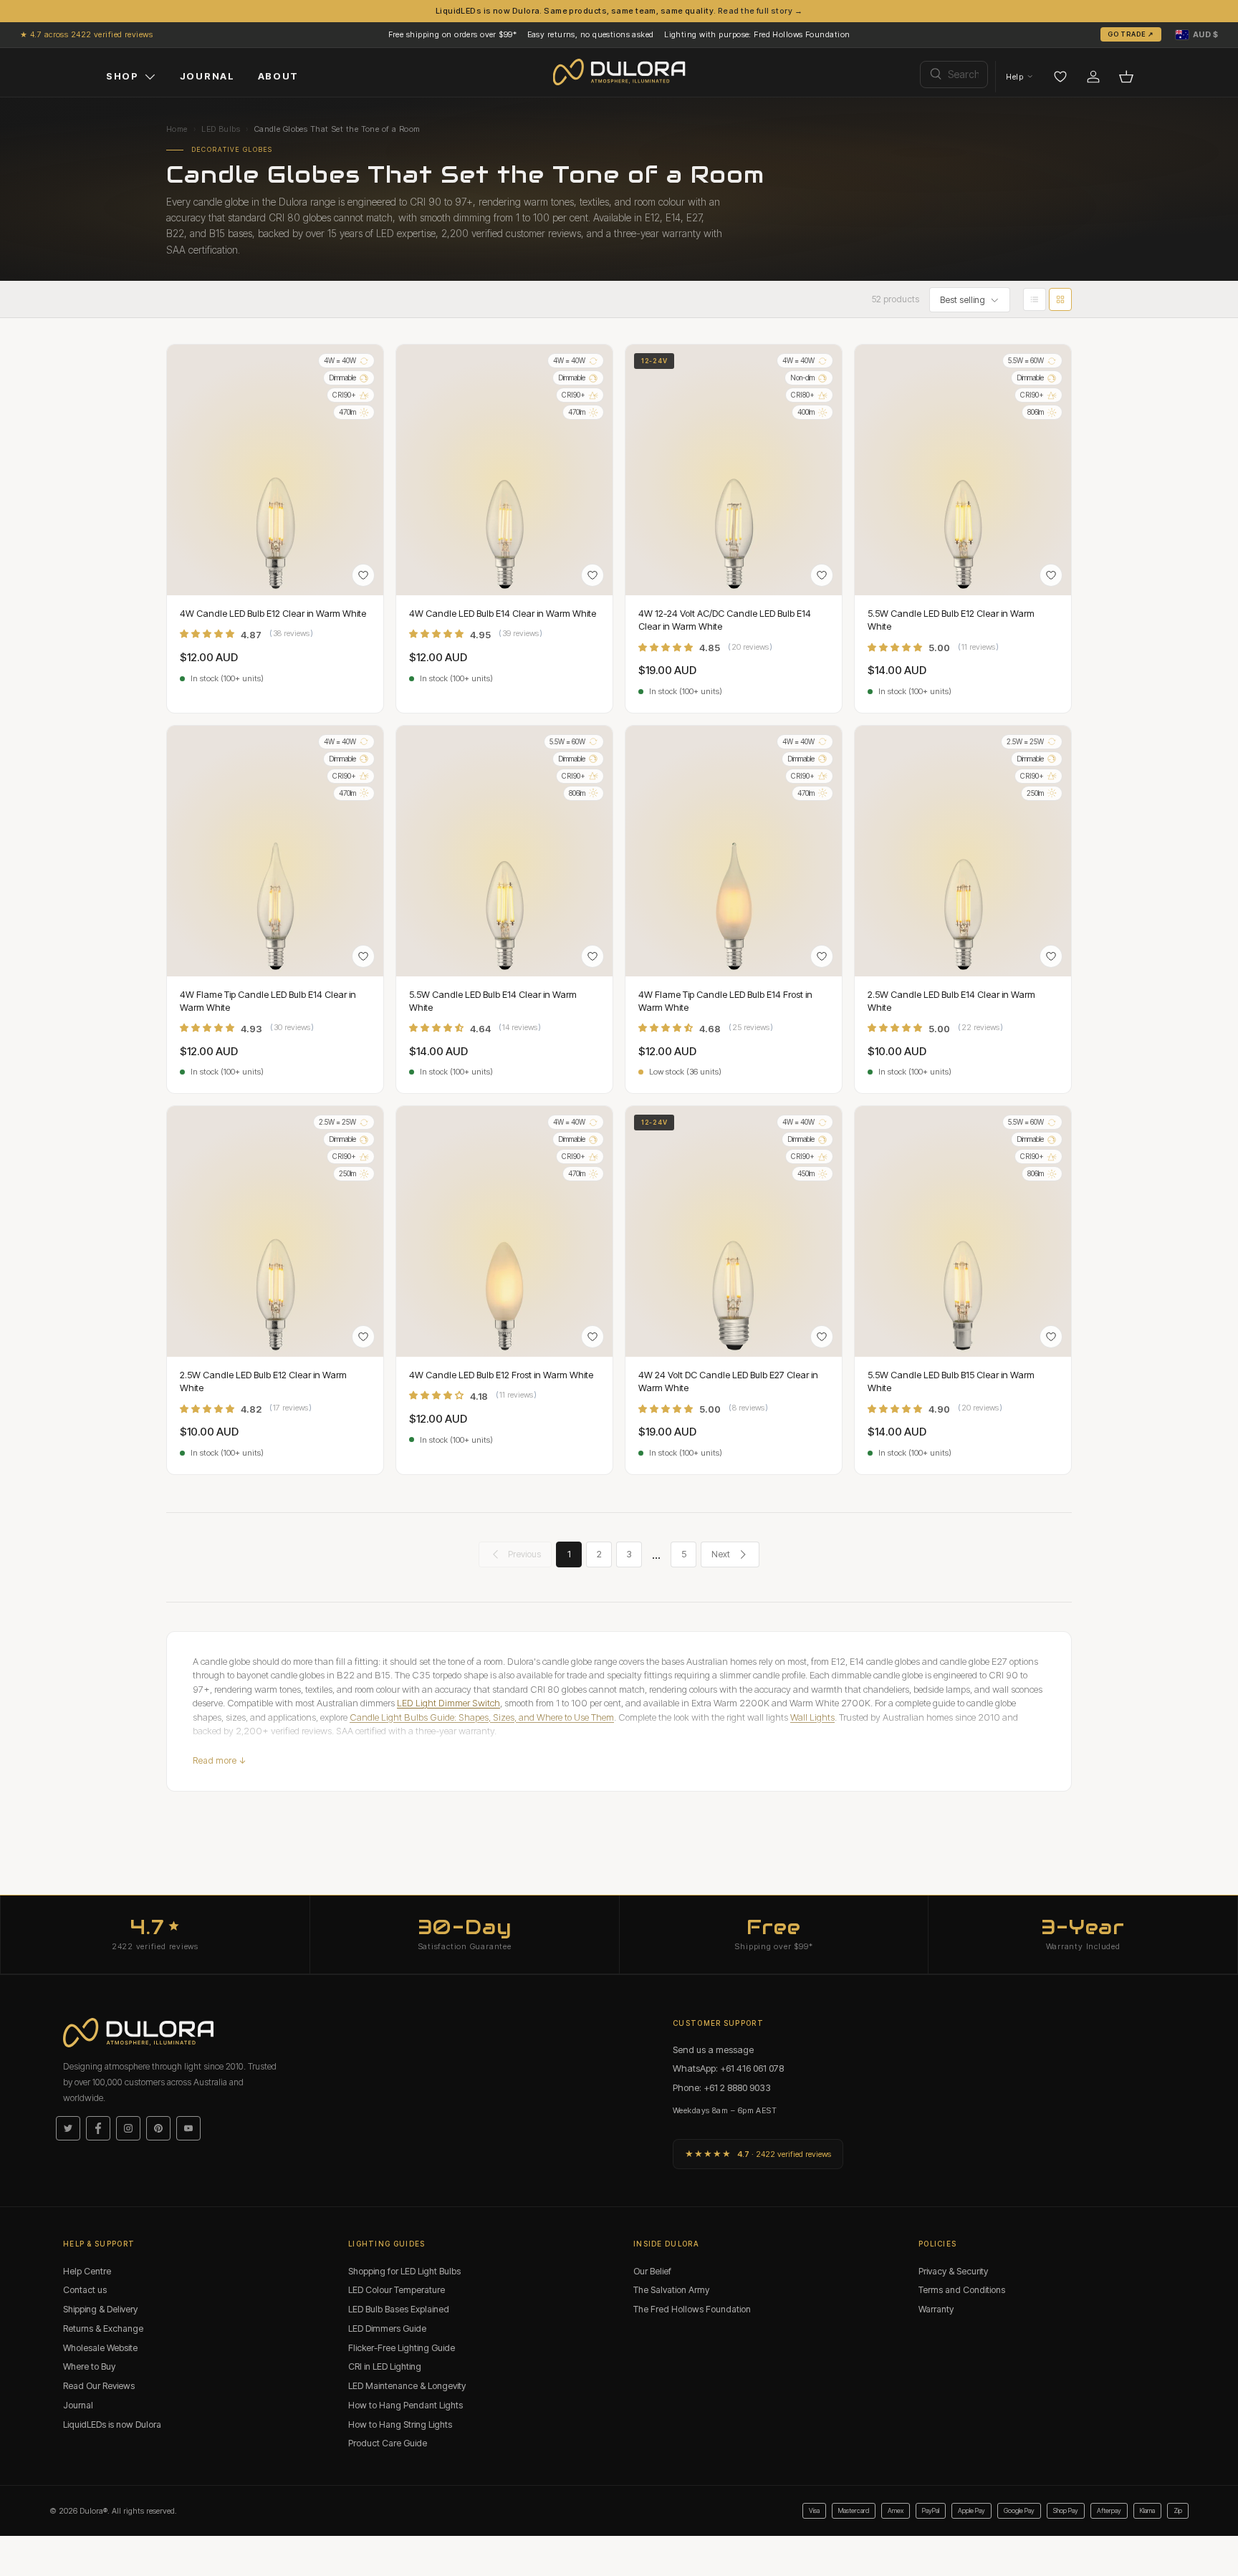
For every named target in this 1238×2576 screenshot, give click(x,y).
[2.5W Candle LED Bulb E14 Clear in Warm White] (963, 851)
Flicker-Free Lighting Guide (402, 2348)
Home (177, 129)
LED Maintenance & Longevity (407, 2386)
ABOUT (278, 76)
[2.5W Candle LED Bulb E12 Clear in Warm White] (275, 1231)
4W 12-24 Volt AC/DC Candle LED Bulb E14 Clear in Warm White (725, 620)
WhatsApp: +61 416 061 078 (728, 2068)
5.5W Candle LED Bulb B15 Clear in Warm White (951, 1381)
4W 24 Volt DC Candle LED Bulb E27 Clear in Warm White (728, 1381)
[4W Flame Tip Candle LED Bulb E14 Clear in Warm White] (275, 851)
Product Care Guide (388, 2443)
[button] (1197, 34)
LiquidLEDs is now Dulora (112, 2424)
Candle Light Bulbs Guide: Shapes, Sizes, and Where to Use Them (482, 1717)
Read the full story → (760, 11)
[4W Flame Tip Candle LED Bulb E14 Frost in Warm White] (734, 851)
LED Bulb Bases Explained (399, 2309)
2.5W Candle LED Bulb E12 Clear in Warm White (263, 1381)
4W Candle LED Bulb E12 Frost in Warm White (501, 1375)
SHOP (123, 76)
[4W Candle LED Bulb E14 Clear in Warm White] (504, 470)
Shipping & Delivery (100, 2309)
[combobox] (954, 75)
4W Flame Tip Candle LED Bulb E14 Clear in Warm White (268, 1001)
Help (1014, 77)
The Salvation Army (671, 2290)
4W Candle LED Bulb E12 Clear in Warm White (273, 613)
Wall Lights (812, 1717)
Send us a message (713, 2049)
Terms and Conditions (962, 2290)
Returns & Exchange (103, 2329)
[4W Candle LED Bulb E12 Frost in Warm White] (504, 1231)
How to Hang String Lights (400, 2424)
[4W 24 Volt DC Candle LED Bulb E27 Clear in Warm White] (734, 1231)
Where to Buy (89, 2366)
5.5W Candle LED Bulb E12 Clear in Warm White (951, 620)
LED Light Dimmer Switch (448, 1703)
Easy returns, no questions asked (591, 34)
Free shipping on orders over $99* (453, 34)
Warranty (936, 2309)
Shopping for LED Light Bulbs (404, 2271)
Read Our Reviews (99, 2386)
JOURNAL (207, 76)
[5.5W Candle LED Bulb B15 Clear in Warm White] (963, 1231)
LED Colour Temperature (397, 2290)
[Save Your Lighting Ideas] (1060, 77)
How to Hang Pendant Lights (406, 2405)
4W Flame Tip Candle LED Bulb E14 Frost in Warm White (725, 1001)
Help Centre (87, 2271)
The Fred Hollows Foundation (692, 2309)
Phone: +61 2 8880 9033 (722, 2087)
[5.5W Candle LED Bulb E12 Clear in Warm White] (963, 470)
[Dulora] (619, 72)
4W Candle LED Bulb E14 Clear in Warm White (503, 613)
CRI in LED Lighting (385, 2366)
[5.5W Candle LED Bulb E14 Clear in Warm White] (504, 851)
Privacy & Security (953, 2271)
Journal (78, 2405)
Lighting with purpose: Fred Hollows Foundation (757, 34)
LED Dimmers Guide (387, 2329)
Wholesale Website (100, 2348)
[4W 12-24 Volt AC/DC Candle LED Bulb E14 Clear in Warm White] (734, 470)
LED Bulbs (221, 129)
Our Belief (652, 2271)
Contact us (85, 2290)
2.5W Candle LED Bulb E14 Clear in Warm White (951, 1001)
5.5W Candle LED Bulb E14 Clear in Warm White (493, 1001)
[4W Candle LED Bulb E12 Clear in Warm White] (275, 470)
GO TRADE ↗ (1131, 34)
